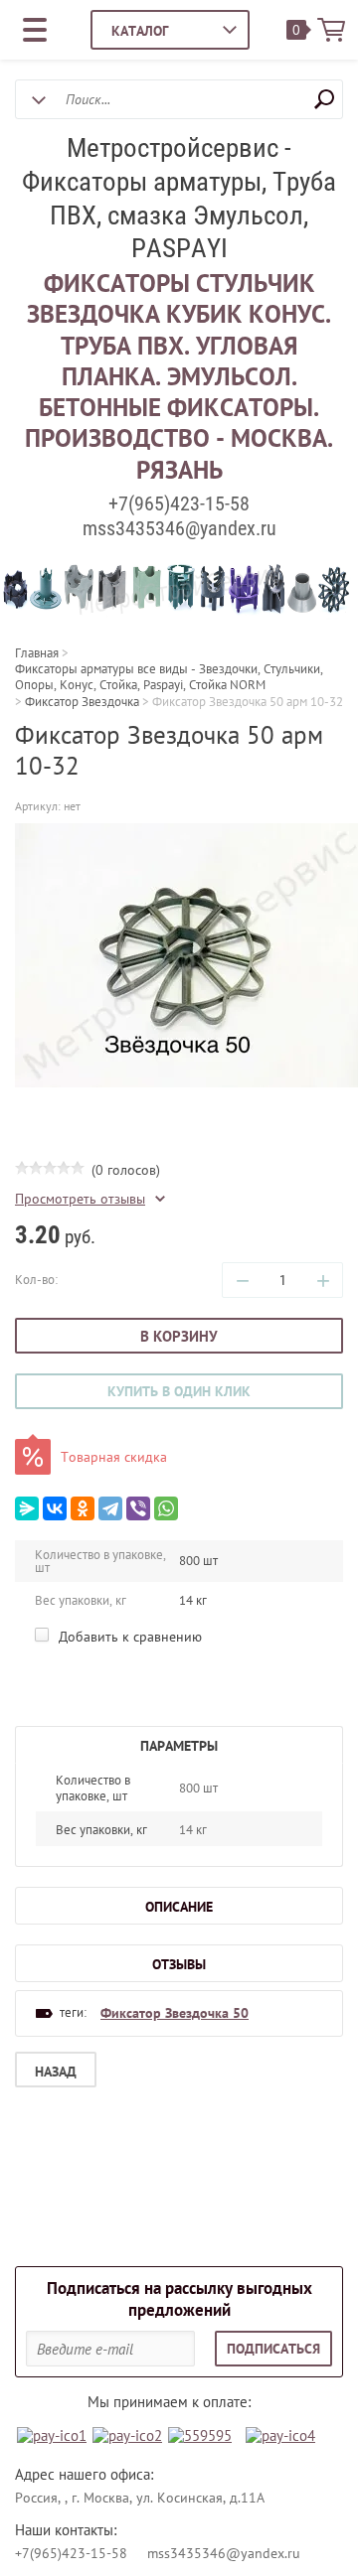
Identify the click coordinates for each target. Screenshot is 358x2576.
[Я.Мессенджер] (27, 1508)
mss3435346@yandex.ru (179, 528)
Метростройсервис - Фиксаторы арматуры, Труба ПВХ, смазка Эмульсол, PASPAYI (179, 198)
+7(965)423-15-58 (179, 503)
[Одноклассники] (83, 1508)
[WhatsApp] (166, 1508)
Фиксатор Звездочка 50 (175, 2013)
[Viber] (138, 1508)
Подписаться (273, 2349)
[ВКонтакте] (55, 1508)
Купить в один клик (179, 1391)
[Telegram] (110, 1508)
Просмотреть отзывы (80, 1199)
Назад (56, 2072)
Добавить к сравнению (128, 1637)
